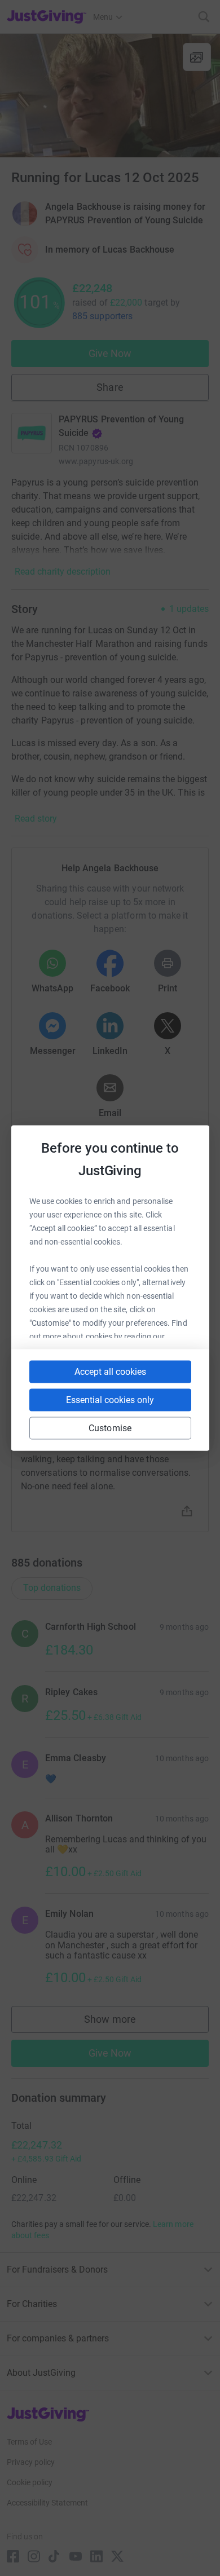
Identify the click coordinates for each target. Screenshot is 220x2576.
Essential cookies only (110, 1400)
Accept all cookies (110, 1372)
